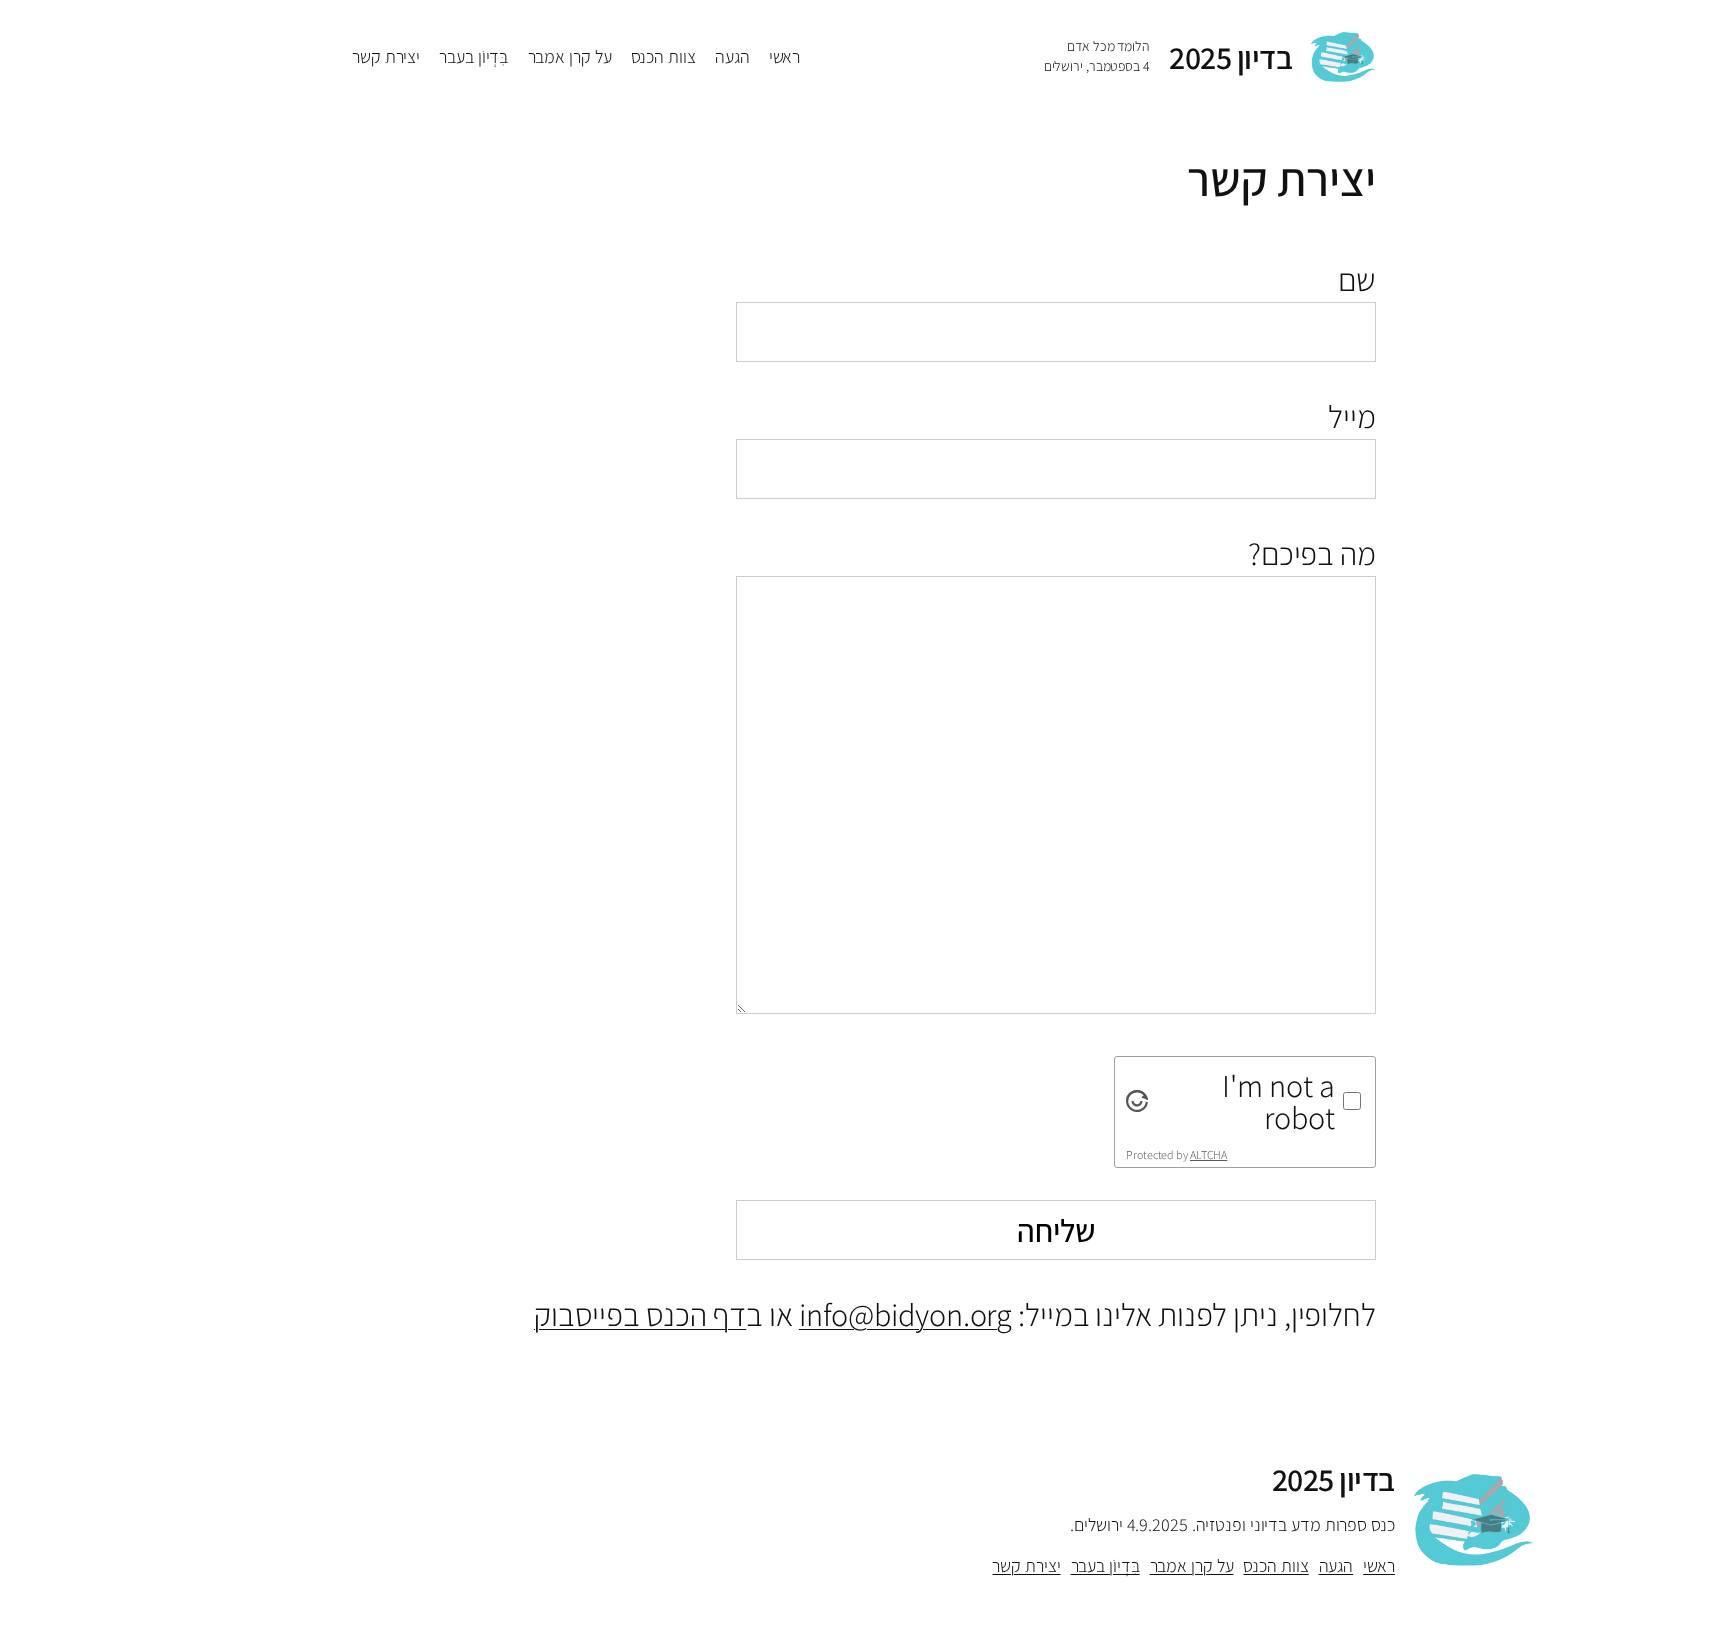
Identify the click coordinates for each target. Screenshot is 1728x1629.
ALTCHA (1208, 1154)
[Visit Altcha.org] (1137, 1101)
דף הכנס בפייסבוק (640, 1314)
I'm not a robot (1278, 1101)
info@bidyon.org (906, 1314)
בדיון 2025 (1230, 57)
